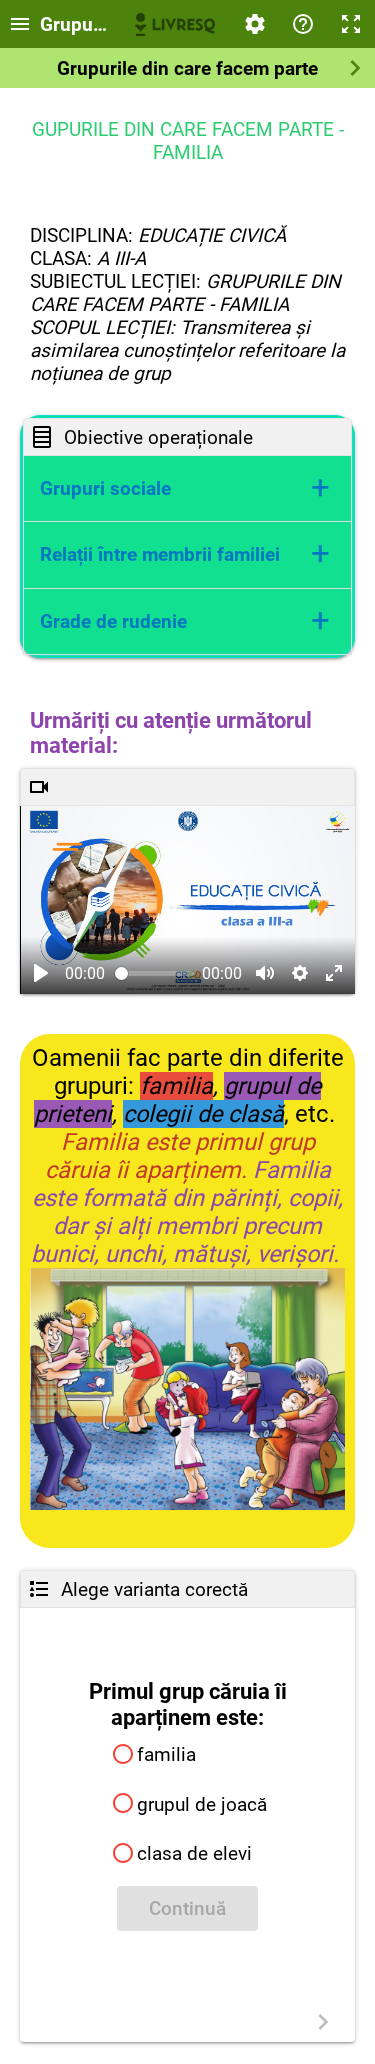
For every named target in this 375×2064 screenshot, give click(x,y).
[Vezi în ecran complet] (334, 973)
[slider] (155, 973)
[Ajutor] (303, 24)
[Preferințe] (255, 24)
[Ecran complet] (351, 24)
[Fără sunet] (265, 973)
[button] (187, 488)
